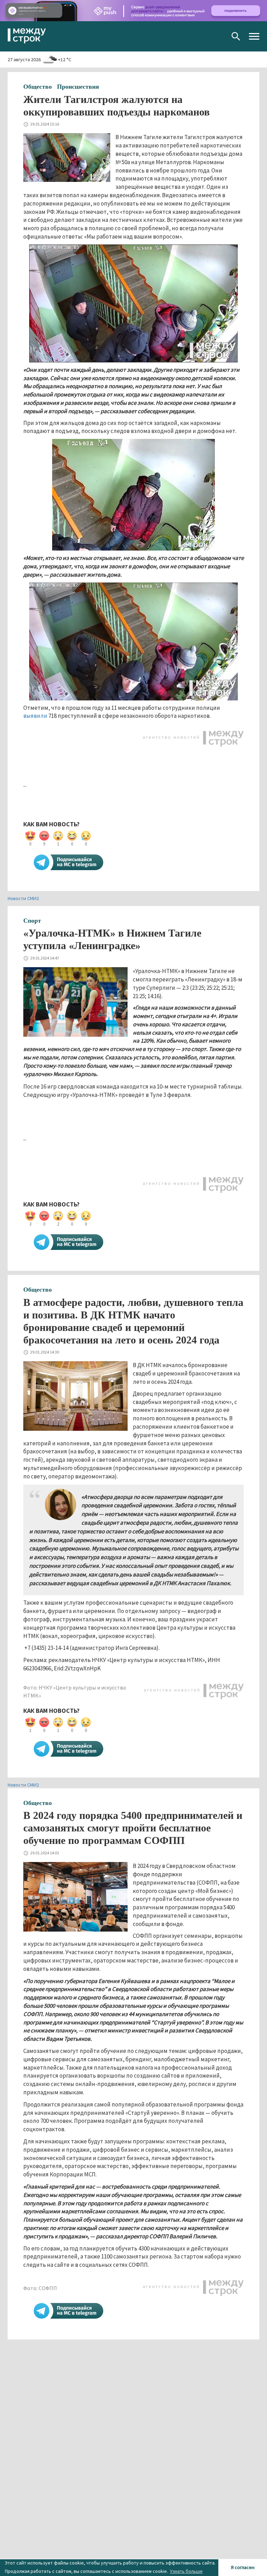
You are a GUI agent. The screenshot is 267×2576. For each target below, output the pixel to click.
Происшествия (78, 87)
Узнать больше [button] (186, 2571)
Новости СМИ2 (23, 898)
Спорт (32, 921)
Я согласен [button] (243, 2567)
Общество (38, 87)
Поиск (236, 36)
